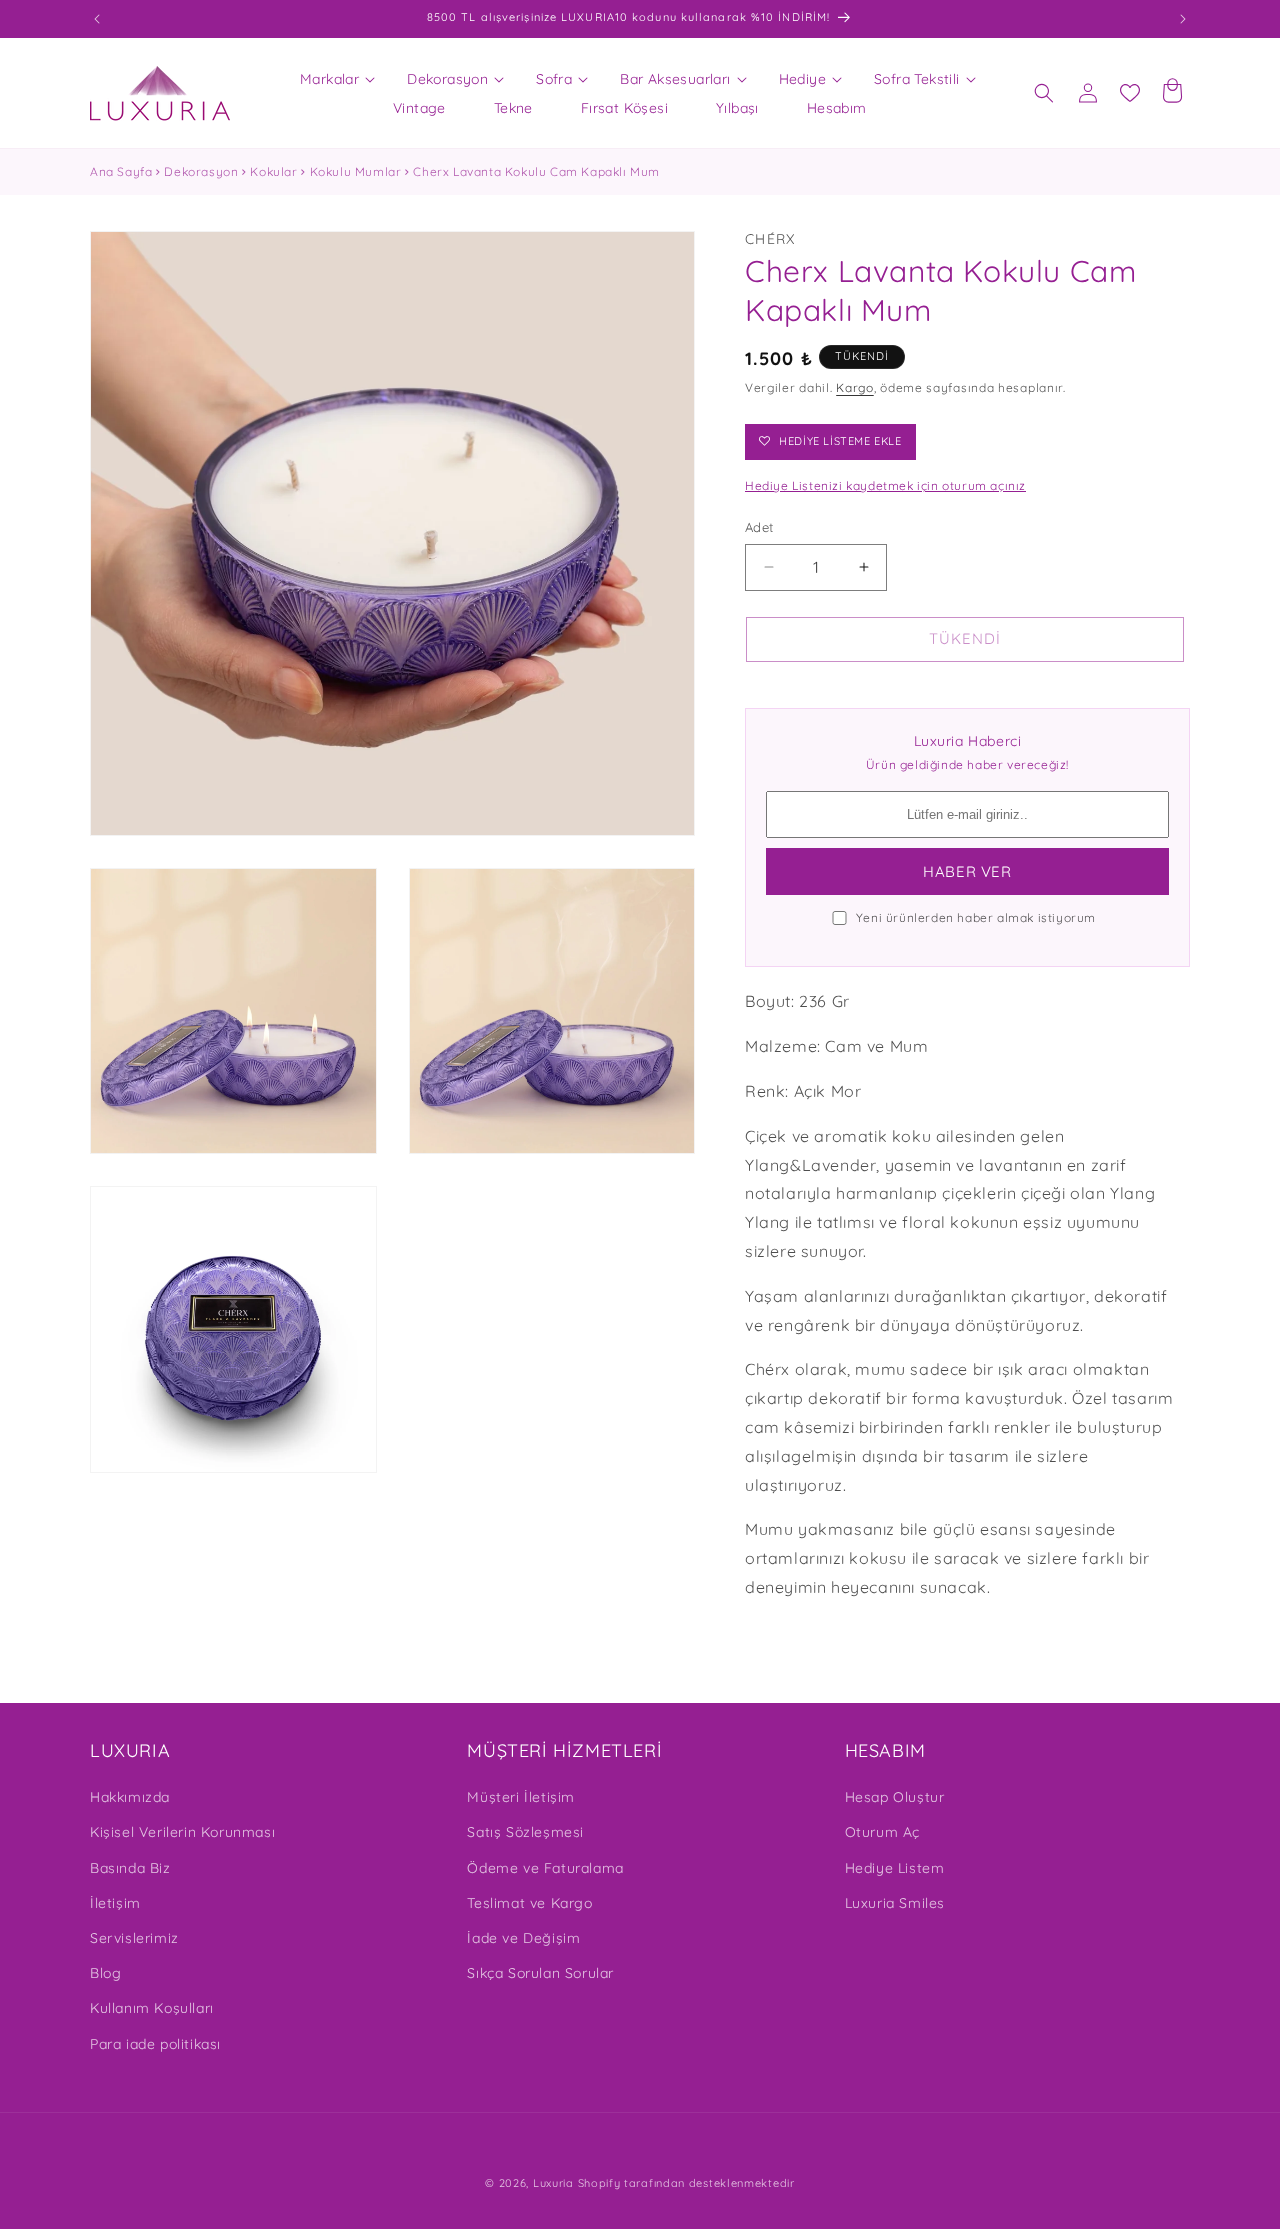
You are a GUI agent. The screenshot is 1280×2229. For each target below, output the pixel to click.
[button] (329, 79)
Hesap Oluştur (895, 1797)
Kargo (855, 387)
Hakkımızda (130, 1797)
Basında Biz (130, 1868)
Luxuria (553, 2183)
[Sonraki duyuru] (1183, 19)
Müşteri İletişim (521, 1797)
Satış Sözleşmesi (525, 1832)
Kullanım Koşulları (152, 2008)
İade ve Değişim (523, 1938)
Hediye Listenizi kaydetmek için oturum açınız (885, 485)
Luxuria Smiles (895, 1903)
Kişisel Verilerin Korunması (182, 1832)
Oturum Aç (882, 1832)
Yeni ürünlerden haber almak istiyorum (976, 917)
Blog (105, 1973)
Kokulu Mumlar (356, 171)
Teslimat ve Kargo (529, 1903)
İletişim (115, 1903)
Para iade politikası (155, 2044)
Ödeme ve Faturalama (545, 1868)
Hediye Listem (895, 1868)
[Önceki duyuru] (97, 19)
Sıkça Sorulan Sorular (540, 1973)
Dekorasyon (201, 171)
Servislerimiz (134, 1938)
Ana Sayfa (121, 171)
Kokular (273, 171)
